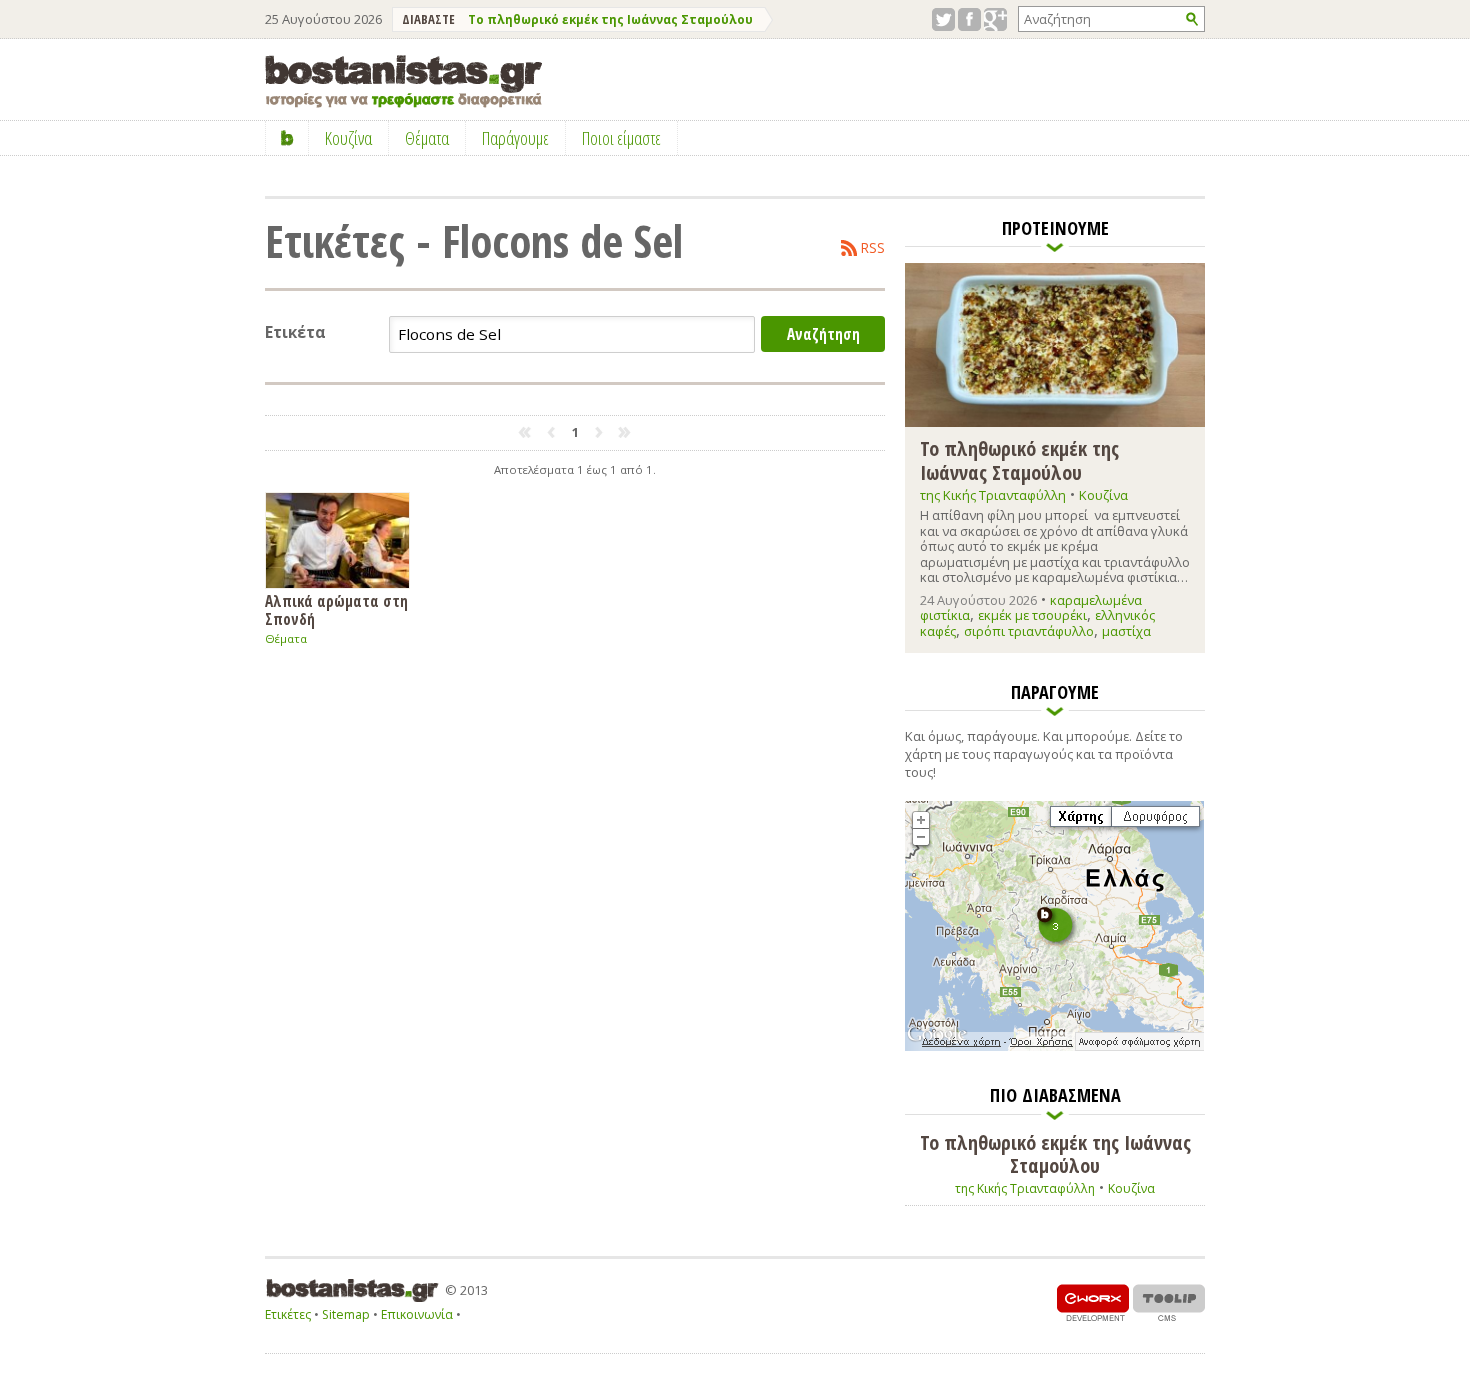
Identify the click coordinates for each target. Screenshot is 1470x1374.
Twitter (943, 19)
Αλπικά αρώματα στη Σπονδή (336, 609)
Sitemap (346, 1314)
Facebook (969, 19)
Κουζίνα (1103, 495)
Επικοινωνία (417, 1314)
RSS (873, 248)
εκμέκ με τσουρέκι (1032, 615)
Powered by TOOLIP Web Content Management (1169, 1302)
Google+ (995, 19)
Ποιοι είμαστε (621, 138)
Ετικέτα (295, 332)
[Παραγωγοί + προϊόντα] (1054, 1047)
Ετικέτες (288, 1314)
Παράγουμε (515, 138)
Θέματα (286, 638)
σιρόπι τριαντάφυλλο (1029, 631)
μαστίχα (1126, 631)
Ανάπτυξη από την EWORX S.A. (1093, 1302)
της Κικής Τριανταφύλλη (993, 495)
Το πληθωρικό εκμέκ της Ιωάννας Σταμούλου (610, 19)
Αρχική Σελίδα (287, 138)
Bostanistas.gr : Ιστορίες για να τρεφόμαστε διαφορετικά (403, 81)
